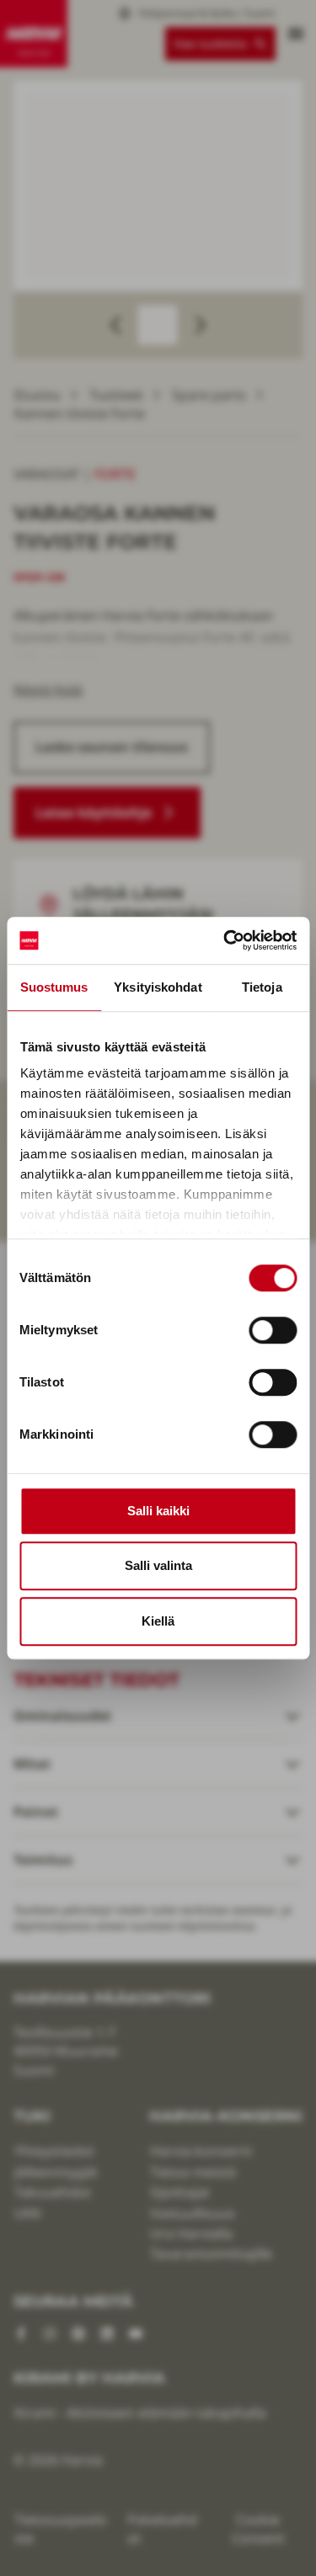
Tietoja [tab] (262, 987)
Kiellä (158, 1621)
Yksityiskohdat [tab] (158, 987)
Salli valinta (158, 1565)
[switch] (273, 1330)
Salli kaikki (158, 1511)
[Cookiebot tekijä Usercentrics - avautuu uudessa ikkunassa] (225, 940)
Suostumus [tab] (54, 987)
